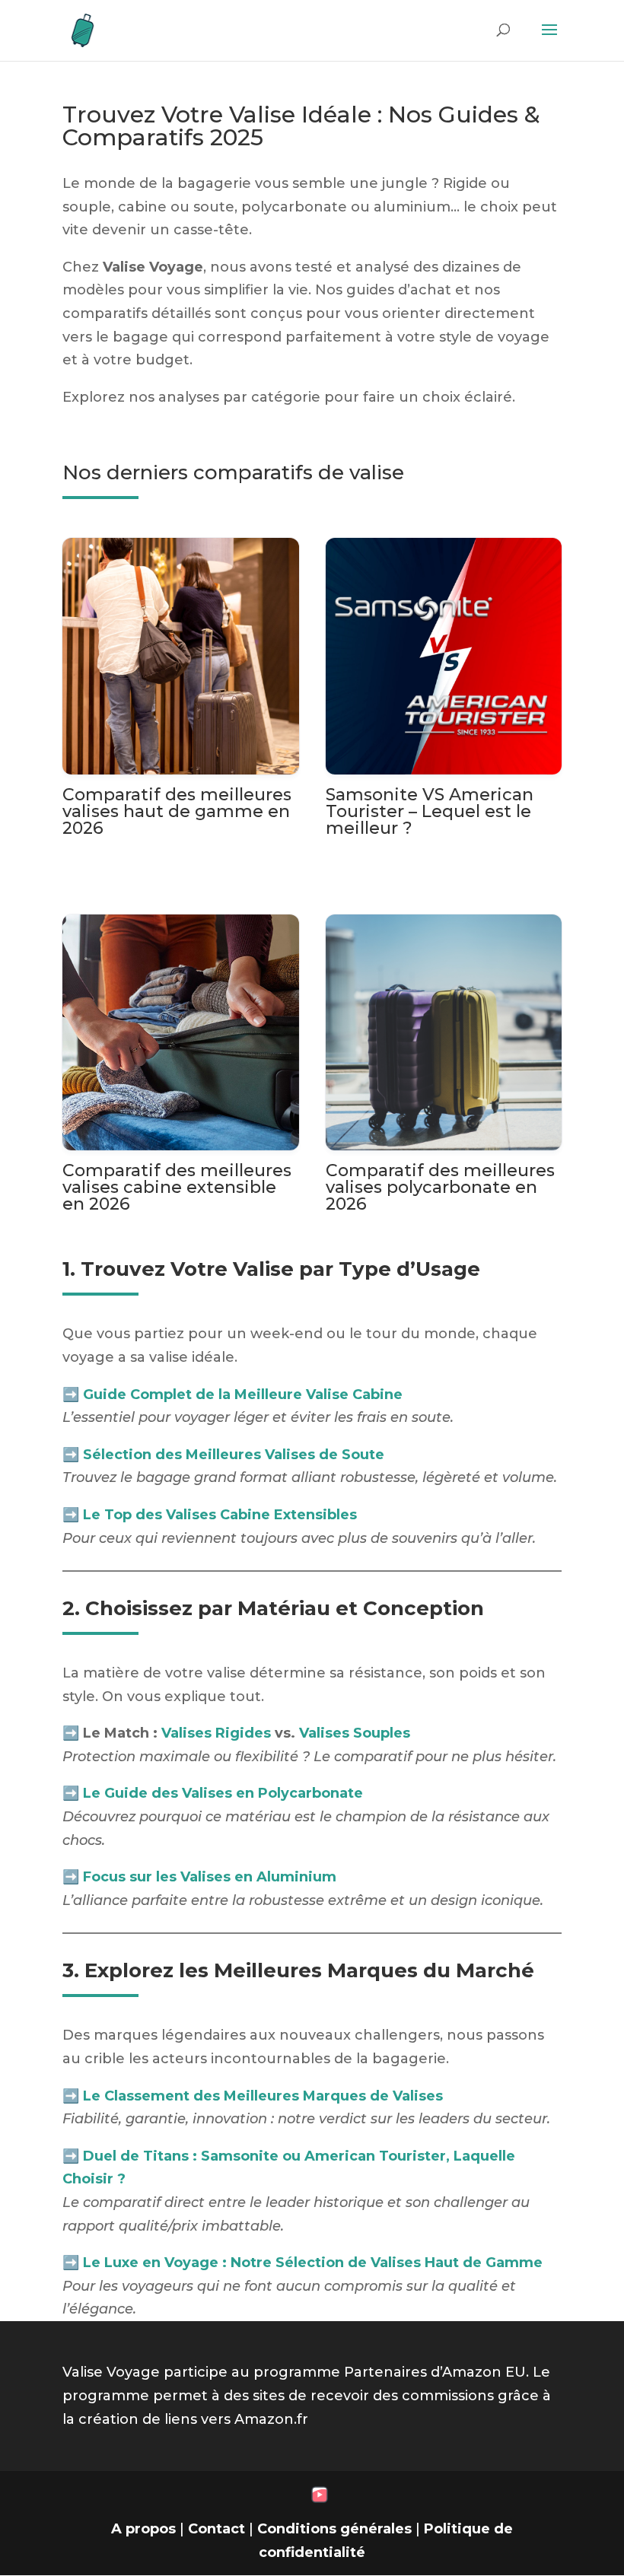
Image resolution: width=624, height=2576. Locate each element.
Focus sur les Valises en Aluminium (210, 1877)
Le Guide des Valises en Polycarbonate (223, 1793)
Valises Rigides (216, 1733)
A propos (143, 2529)
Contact (216, 2529)
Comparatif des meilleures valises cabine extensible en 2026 (177, 1187)
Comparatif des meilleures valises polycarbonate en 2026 (440, 1187)
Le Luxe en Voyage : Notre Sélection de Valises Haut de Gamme (313, 2263)
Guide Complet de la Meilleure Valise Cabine (243, 1395)
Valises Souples (355, 1733)
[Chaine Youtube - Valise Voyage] (320, 2498)
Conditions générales (334, 2529)
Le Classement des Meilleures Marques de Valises (263, 2096)
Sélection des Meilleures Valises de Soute (234, 1455)
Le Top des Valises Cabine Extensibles (220, 1515)
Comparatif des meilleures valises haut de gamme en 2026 (177, 811)
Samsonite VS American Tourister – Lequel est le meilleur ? (430, 811)
